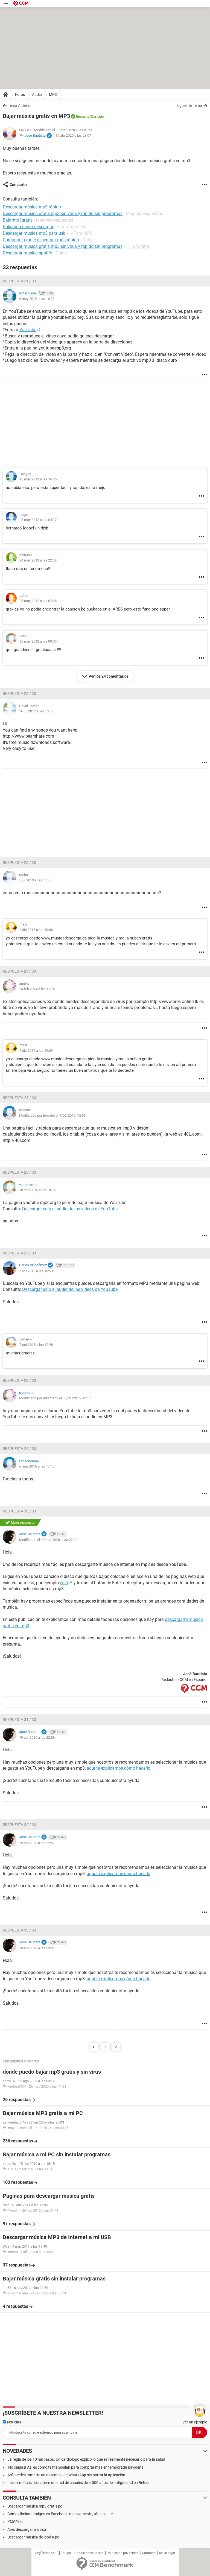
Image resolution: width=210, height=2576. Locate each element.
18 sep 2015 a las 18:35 (37, 1190)
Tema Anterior (20, 105)
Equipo (66, 2553)
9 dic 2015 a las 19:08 (36, 930)
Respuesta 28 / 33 (19, 1380)
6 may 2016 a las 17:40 (37, 1466)
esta (64, 1583)
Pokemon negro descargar (28, 227)
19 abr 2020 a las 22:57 (37, 1843)
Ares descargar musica (27, 2529)
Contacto (149, 2553)
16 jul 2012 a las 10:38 (36, 711)
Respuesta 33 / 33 (19, 1930)
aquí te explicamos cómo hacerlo (119, 1768)
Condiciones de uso (89, 2553)
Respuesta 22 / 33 (19, 694)
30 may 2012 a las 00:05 (38, 641)
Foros (20, 94)
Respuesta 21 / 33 (19, 281)
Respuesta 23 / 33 (19, 863)
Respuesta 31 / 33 (19, 1720)
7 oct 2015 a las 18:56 (36, 1345)
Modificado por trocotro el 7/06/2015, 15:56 (52, 1115)
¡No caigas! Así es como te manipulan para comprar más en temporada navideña (75, 2467)
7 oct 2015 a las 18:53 (36, 1271)
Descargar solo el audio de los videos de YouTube (70, 1209)
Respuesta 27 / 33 (19, 1253)
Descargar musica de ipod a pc (33, 2537)
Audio (37, 94)
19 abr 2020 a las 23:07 (73, 135)
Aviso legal (167, 2553)
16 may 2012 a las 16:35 (38, 479)
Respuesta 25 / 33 (19, 1098)
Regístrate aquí (46, 2553)
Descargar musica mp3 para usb (34, 233)
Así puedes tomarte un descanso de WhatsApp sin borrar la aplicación (66, 2475)
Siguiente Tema (189, 105)
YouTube (28, 330)
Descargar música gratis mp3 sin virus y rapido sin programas (63, 246)
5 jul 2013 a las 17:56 (35, 880)
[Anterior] (94, 2047)
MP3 (53, 94)
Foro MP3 (83, 233)
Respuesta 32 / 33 (19, 1825)
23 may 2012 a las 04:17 (38, 520)
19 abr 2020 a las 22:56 (37, 1737)
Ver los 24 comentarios (109, 676)
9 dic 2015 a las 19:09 (36, 1051)
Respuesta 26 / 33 (19, 1172)
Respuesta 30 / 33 (19, 1511)
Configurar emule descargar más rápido (41, 240)
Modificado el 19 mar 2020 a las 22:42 (48, 1540)
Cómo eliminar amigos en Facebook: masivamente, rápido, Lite (60, 2514)
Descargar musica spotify (27, 253)
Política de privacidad (123, 2553)
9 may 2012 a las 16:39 (37, 299)
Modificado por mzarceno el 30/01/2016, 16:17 (55, 1398)
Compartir (18, 185)
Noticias (14, 2422)
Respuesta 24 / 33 (19, 971)
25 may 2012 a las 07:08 (38, 601)
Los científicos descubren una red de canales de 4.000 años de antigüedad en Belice (78, 2483)
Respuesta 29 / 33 (19, 1449)
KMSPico (15, 2522)
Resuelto (83, 117)
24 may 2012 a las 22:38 (38, 560)
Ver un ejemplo (195, 2422)
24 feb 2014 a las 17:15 (37, 989)
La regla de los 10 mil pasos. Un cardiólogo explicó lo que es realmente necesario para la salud (86, 2459)
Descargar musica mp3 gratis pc (35, 2506)
